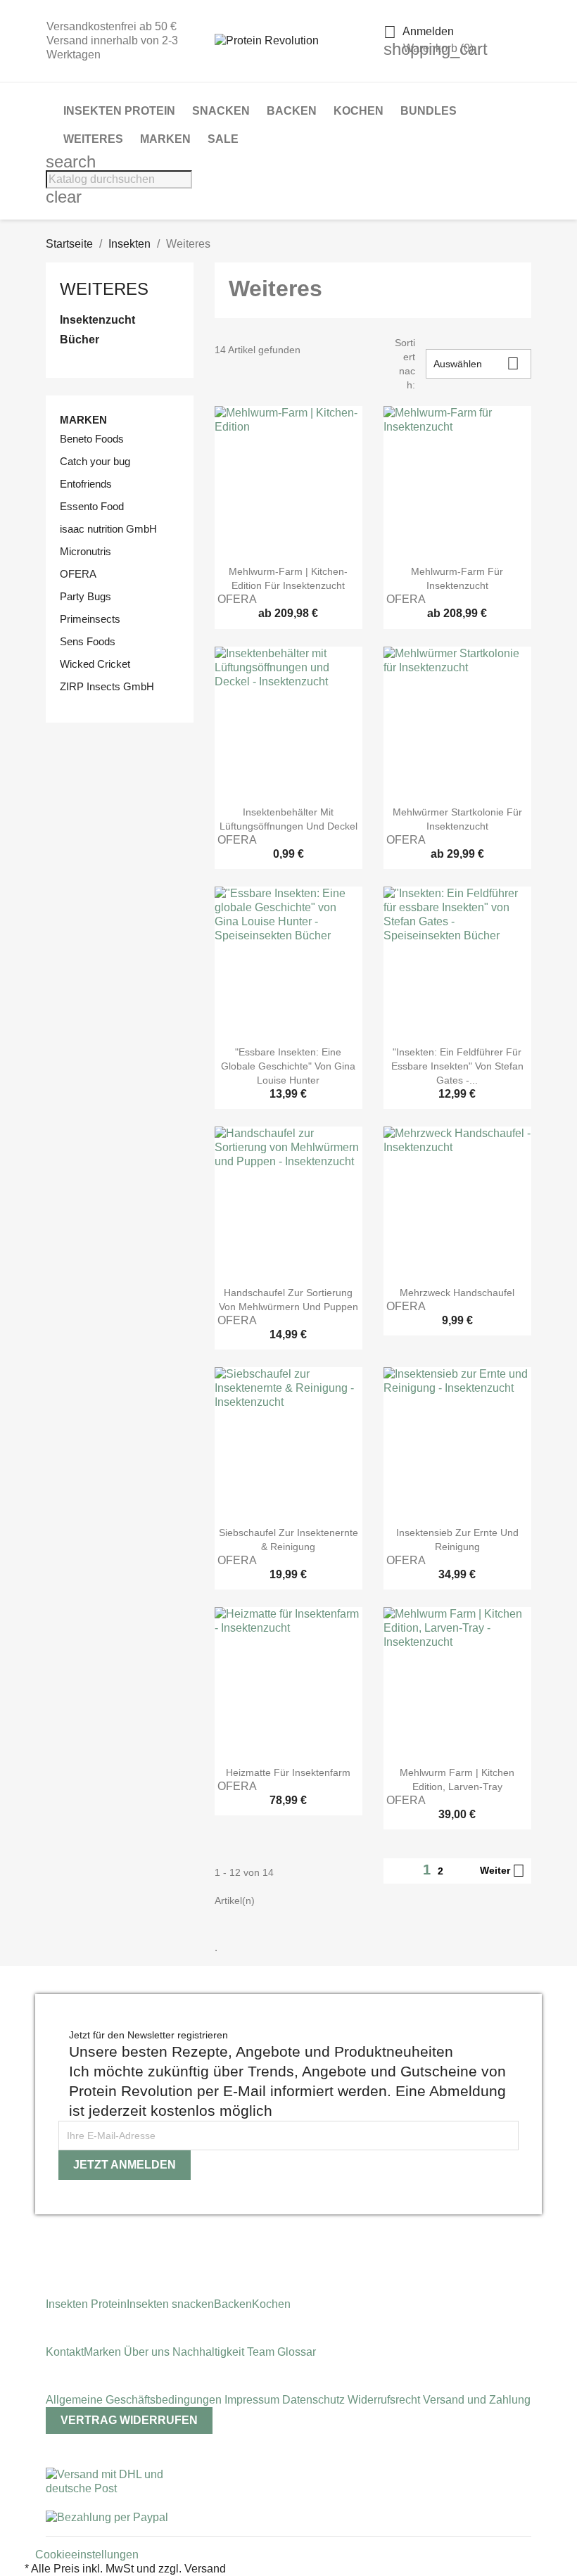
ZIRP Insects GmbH (107, 686)
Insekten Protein (119, 111)
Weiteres (93, 139)
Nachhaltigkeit (210, 2352)
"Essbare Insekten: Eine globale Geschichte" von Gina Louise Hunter (288, 1066)
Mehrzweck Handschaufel (457, 1293)
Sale (223, 139)
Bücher (80, 340)
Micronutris (85, 551)
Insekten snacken (170, 2304)
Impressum (253, 2400)
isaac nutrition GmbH (108, 529)
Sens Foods (88, 641)
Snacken (221, 111)
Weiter (502, 1871)
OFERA (78, 574)
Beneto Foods (92, 439)
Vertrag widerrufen (129, 2420)
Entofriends (86, 484)
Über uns (147, 2352)
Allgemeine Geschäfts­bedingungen (135, 2400)
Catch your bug (95, 461)
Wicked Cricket (95, 664)
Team (262, 2352)
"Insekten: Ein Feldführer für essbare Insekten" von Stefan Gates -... (457, 1066)
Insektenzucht (97, 320)
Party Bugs (85, 596)
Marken (165, 139)
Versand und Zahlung (477, 2400)
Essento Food (92, 506)
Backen (292, 111)
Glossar (297, 2352)
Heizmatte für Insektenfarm (288, 1772)
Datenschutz (315, 2400)
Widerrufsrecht (385, 2400)
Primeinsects (90, 619)
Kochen (359, 111)
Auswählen (476, 363)
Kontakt (65, 2352)
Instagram (51, 2237)
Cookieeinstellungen (87, 2555)
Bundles (429, 111)
